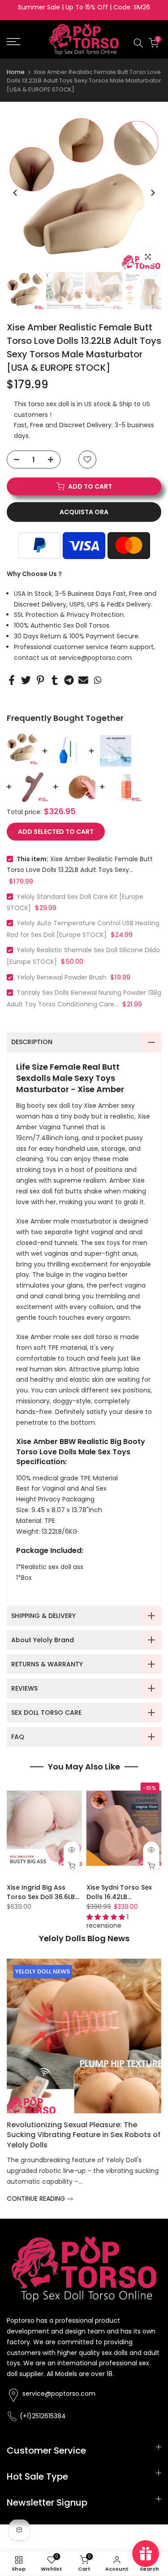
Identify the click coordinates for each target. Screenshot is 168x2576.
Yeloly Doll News (43, 1971)
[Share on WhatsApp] (98, 680)
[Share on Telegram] (69, 680)
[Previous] (16, 193)
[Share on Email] (83, 680)
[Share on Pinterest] (40, 680)
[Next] (152, 193)
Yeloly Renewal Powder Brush (61, 977)
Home (16, 72)
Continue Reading (38, 2189)
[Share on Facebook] (12, 680)
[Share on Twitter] (26, 680)
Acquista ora (84, 512)
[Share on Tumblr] (55, 680)
